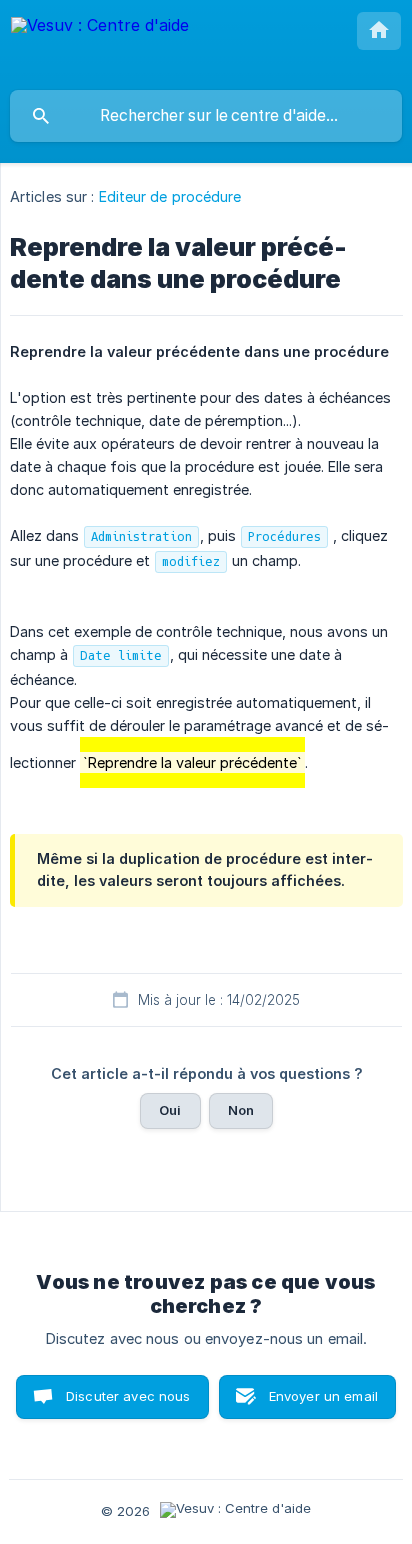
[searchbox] (206, 116)
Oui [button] (170, 1110)
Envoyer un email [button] (323, 1396)
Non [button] (241, 1110)
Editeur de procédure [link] (170, 196)
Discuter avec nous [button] (128, 1396)
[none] (100, 44)
